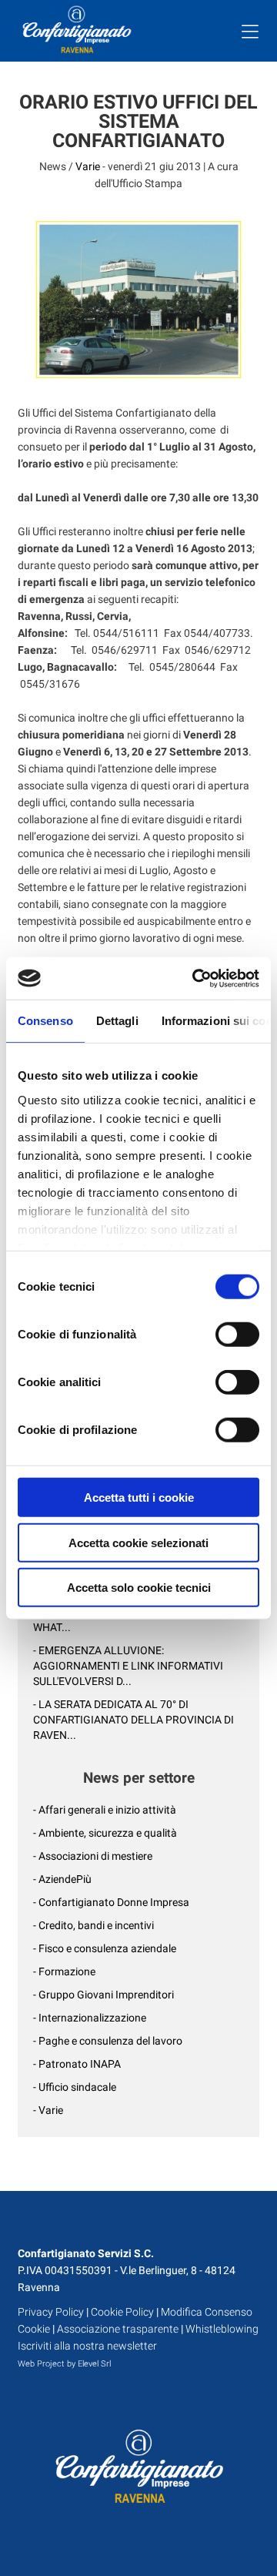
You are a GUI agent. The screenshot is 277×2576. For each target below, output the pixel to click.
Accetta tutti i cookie (139, 1497)
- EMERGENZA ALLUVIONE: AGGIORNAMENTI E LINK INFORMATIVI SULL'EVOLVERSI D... (128, 1666)
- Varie (48, 2110)
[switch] (237, 1335)
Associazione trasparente (118, 2329)
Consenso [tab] (45, 1021)
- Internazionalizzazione (90, 2018)
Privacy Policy (51, 2312)
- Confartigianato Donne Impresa (111, 1902)
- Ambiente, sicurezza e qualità (105, 1833)
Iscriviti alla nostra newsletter (87, 2346)
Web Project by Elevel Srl (64, 2364)
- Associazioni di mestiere (93, 1856)
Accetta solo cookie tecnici (139, 1588)
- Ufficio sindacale (75, 2087)
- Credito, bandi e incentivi (93, 1925)
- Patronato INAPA (77, 2064)
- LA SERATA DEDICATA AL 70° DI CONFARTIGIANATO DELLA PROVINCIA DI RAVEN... (133, 1720)
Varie (88, 166)
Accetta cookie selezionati (138, 1542)
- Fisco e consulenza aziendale (105, 1948)
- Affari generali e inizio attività (105, 1810)
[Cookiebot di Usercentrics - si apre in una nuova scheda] (195, 978)
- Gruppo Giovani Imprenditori (103, 1995)
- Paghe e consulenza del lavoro (108, 2041)
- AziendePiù (62, 1879)
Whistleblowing (222, 2329)
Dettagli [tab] (117, 1021)
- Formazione (64, 1971)
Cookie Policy (122, 2312)
